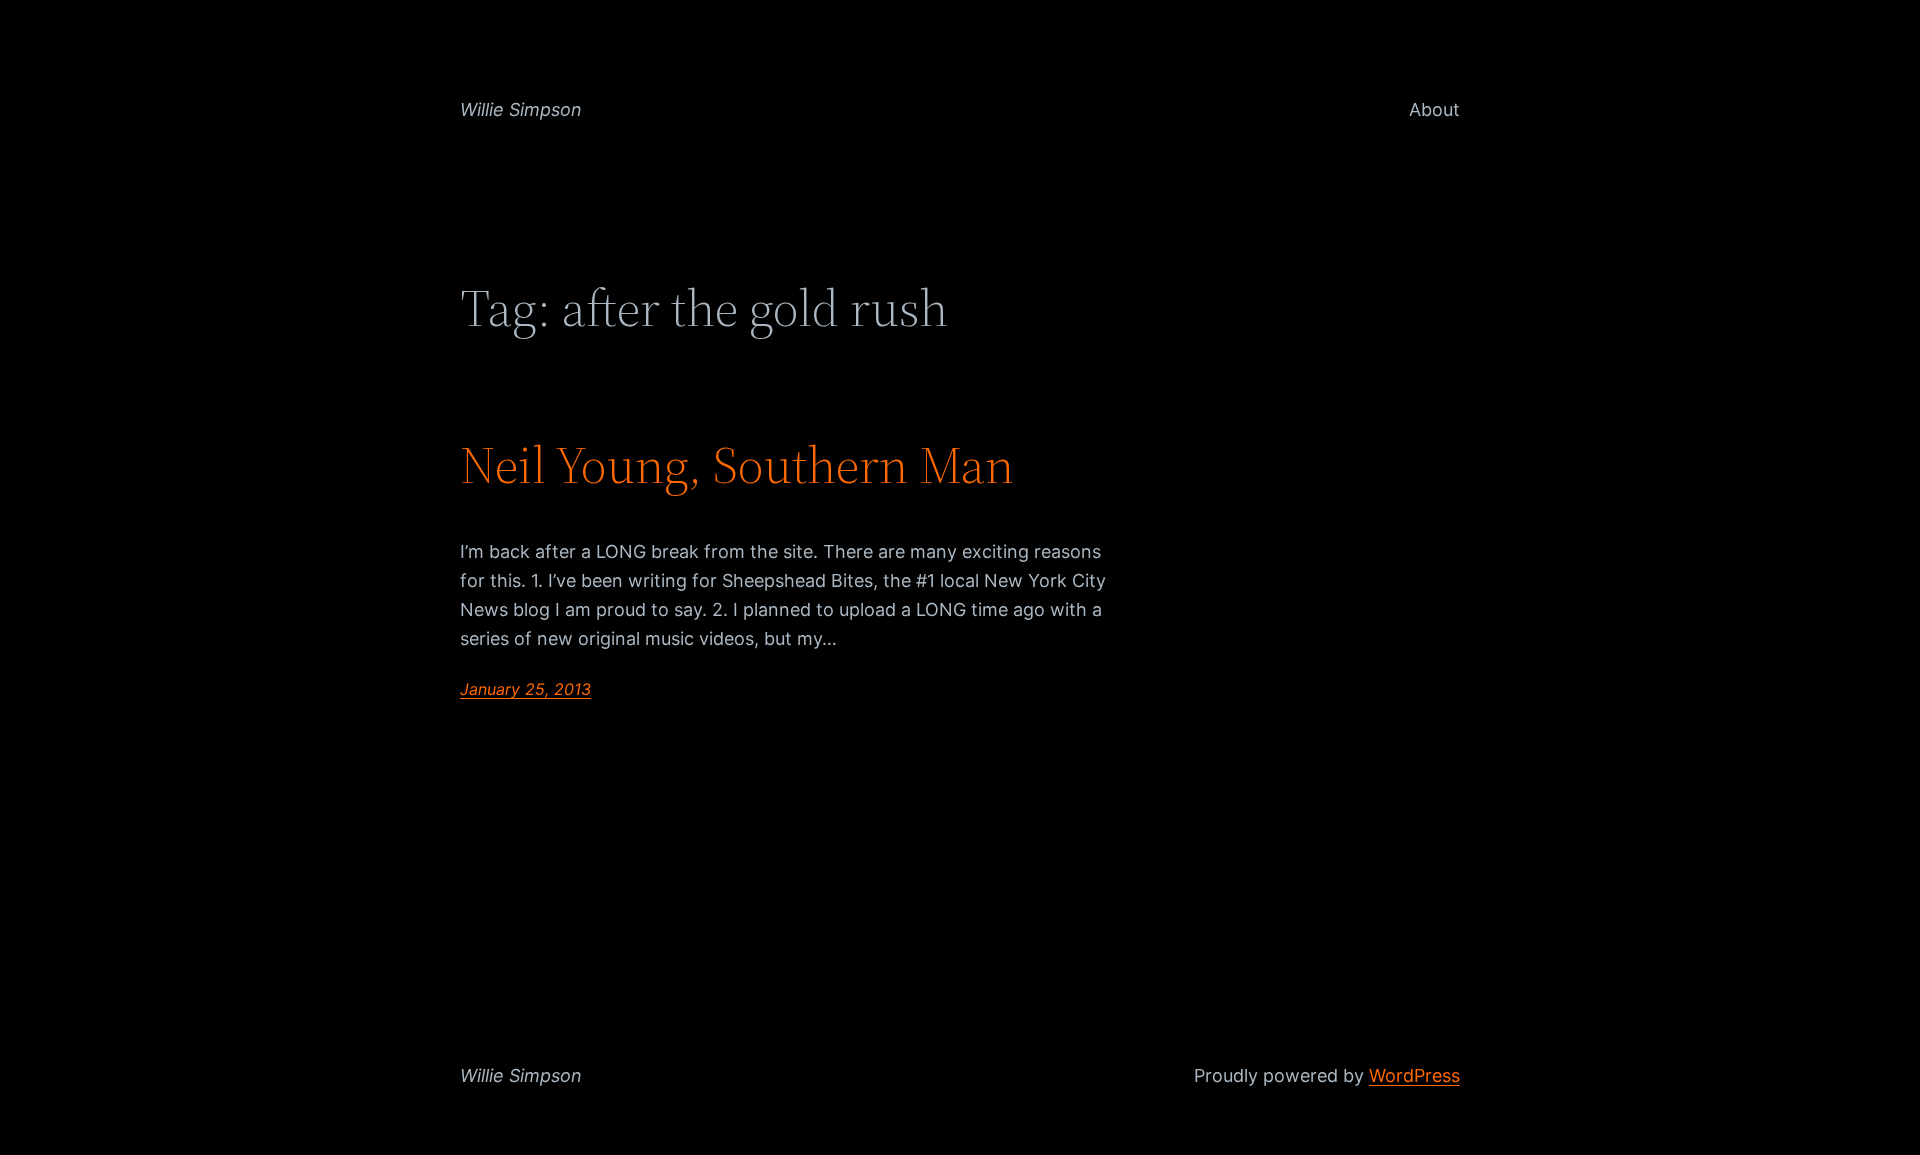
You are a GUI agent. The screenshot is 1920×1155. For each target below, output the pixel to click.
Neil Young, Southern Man (737, 465)
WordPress (1414, 1075)
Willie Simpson (521, 109)
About (1434, 109)
